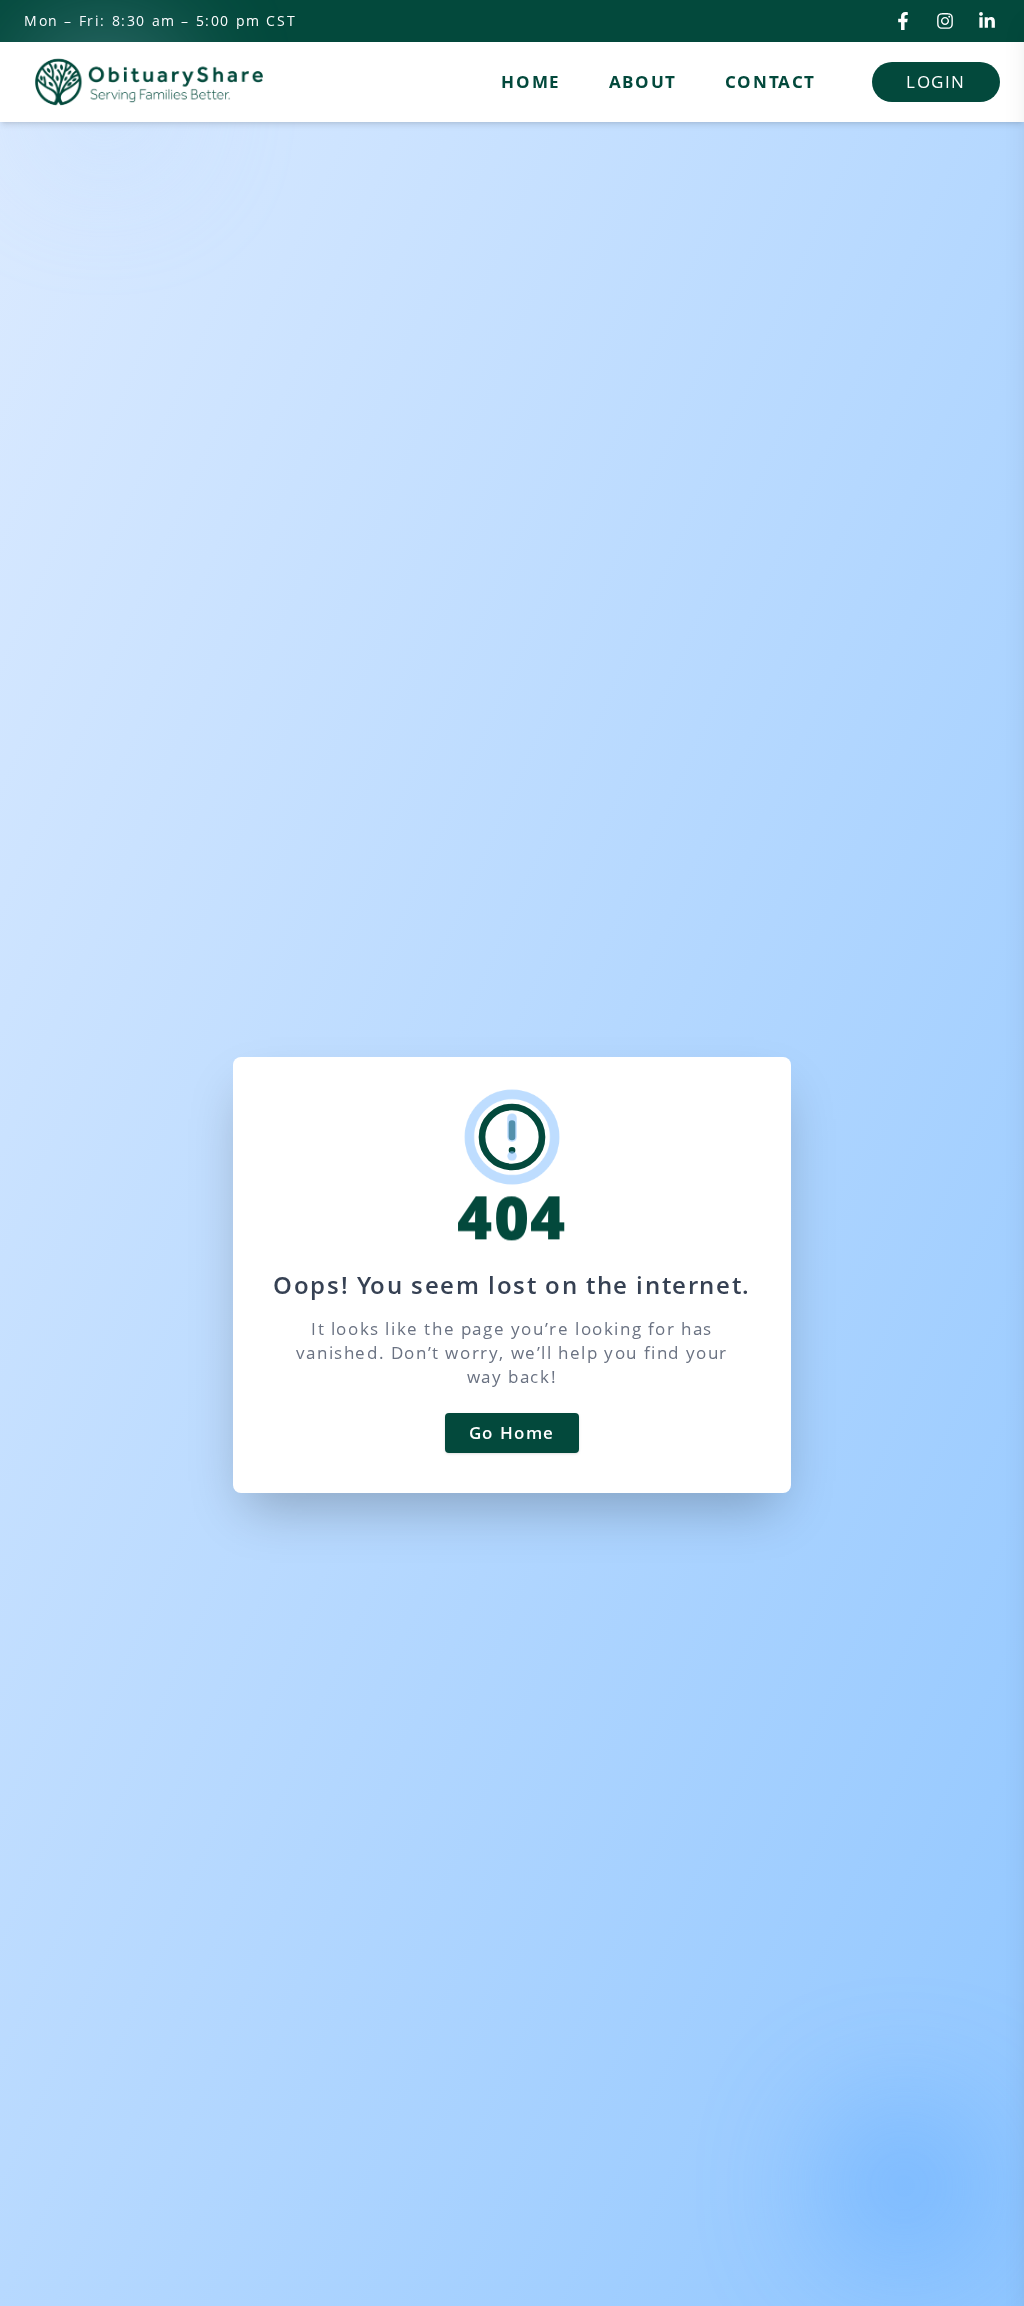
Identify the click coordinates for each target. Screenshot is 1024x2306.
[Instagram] (945, 21)
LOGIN (936, 81)
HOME (530, 81)
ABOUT (643, 81)
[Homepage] (149, 82)
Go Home (512, 1432)
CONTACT (770, 81)
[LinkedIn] (987, 21)
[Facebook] (903, 21)
